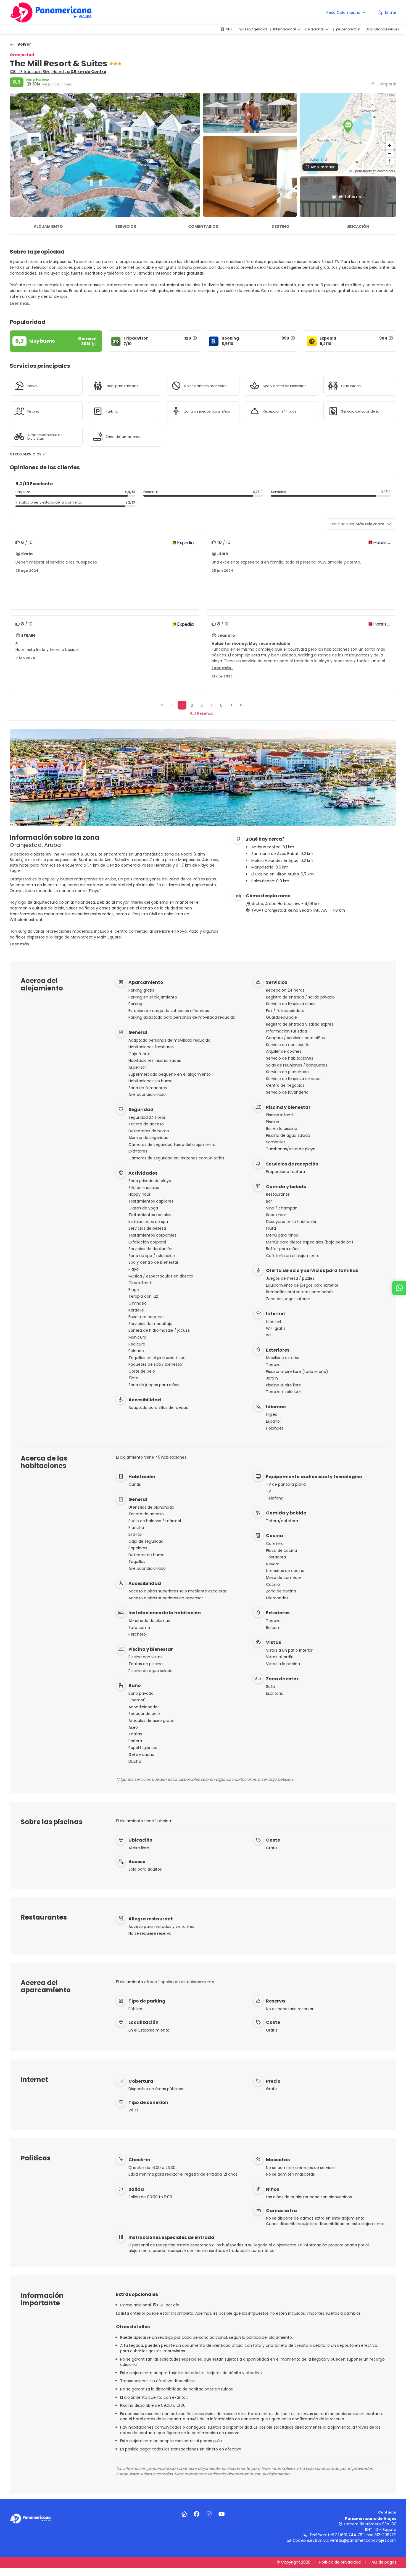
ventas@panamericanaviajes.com (363, 2540)
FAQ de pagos (383, 2562)
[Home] (184, 2514)
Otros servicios (26, 454)
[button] (348, 126)
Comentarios (203, 226)
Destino (280, 226)
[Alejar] (390, 153)
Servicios (126, 226)
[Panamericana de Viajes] (30, 2518)
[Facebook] (197, 2514)
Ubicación (358, 226)
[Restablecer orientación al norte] (390, 161)
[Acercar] (390, 145)
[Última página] (241, 705)
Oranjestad (22, 55)
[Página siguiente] (231, 705)
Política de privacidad (340, 2562)
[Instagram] (209, 2514)
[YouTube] (222, 2514)
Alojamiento (48, 226)
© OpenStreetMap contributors (372, 171)
